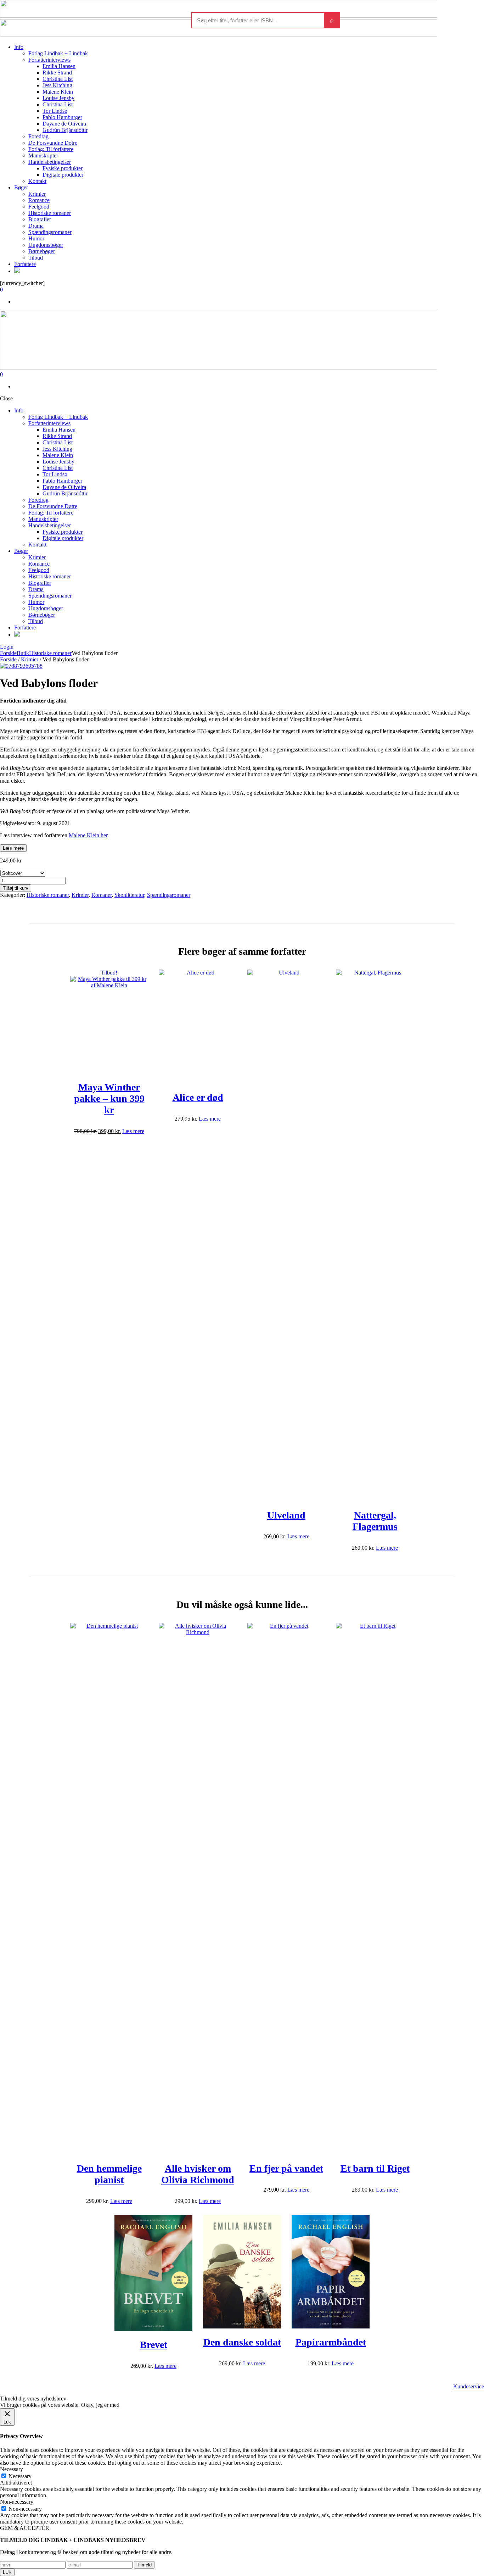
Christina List (58, 79)
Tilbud (36, 258)
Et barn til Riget (375, 2168)
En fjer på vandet (286, 2168)
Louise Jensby (58, 98)
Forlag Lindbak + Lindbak (58, 53)
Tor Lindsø (55, 111)
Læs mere (13, 848)
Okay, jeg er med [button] (100, 2405)
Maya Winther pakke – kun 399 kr (109, 1098)
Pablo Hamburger (62, 117)
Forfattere (25, 264)
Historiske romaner (50, 213)
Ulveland (286, 1515)
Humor (36, 238)
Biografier (40, 219)
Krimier (37, 194)
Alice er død (198, 1097)
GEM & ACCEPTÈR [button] (25, 2528)
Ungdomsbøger (46, 245)
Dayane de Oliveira (64, 124)
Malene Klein (58, 92)
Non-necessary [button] (17, 2502)
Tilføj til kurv (16, 888)
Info (19, 47)
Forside (8, 653)
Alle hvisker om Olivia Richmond (198, 2174)
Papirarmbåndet (331, 2342)
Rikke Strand (57, 73)
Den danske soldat (242, 2342)
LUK (7, 2572)
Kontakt (37, 181)
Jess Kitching (57, 85)
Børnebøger (42, 251)
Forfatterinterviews (49, 60)
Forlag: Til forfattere (51, 149)
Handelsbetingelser (50, 162)
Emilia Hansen (59, 66)
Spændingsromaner (50, 232)
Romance (39, 200)
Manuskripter (43, 156)
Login (7, 647)
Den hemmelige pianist (109, 2174)
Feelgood (39, 207)
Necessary (20, 2476)
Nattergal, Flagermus (375, 1521)
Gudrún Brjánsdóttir (65, 130)
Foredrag (38, 136)
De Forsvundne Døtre (53, 143)
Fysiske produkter (63, 168)
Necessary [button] (12, 2469)
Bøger (21, 187)
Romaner (102, 895)
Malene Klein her (88, 835)
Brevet (154, 2345)
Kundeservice (469, 2386)
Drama (36, 226)
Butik (23, 653)
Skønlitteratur (129, 895)
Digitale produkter (63, 175)
